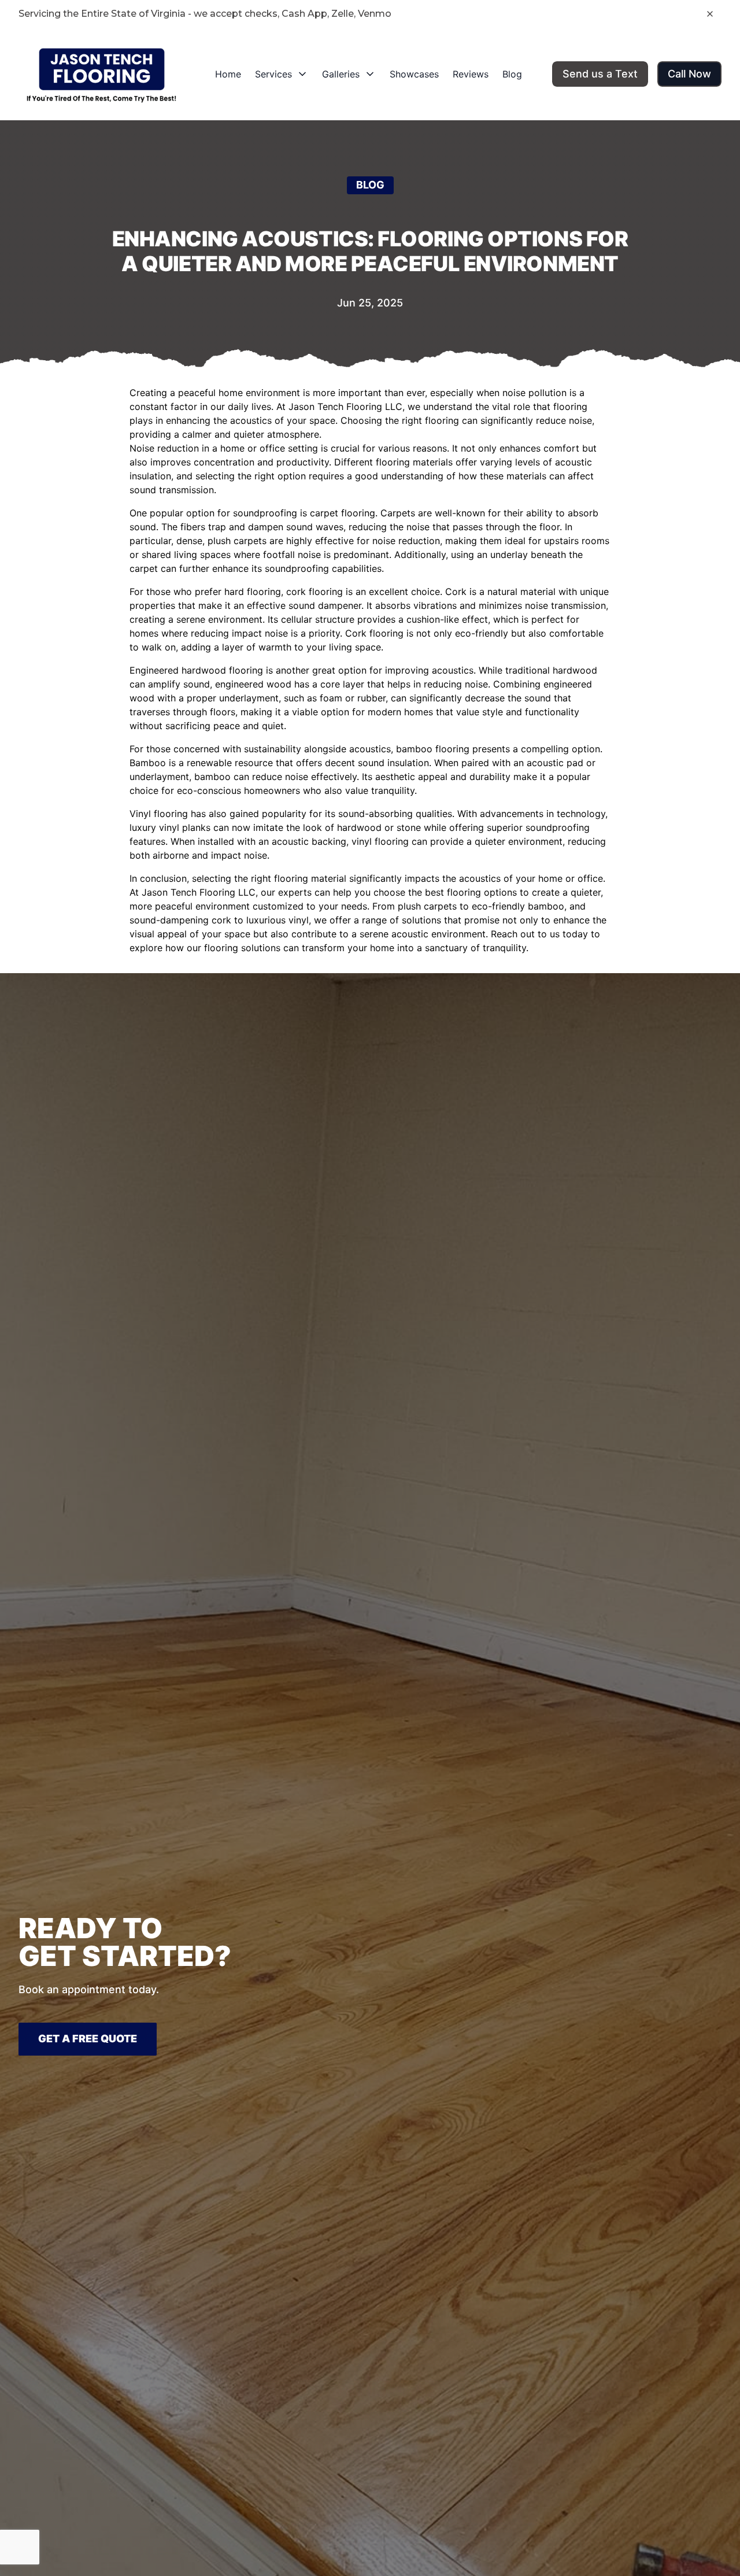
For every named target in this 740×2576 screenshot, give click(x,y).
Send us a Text (600, 74)
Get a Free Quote (88, 2039)
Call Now (689, 74)
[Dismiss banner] (710, 14)
